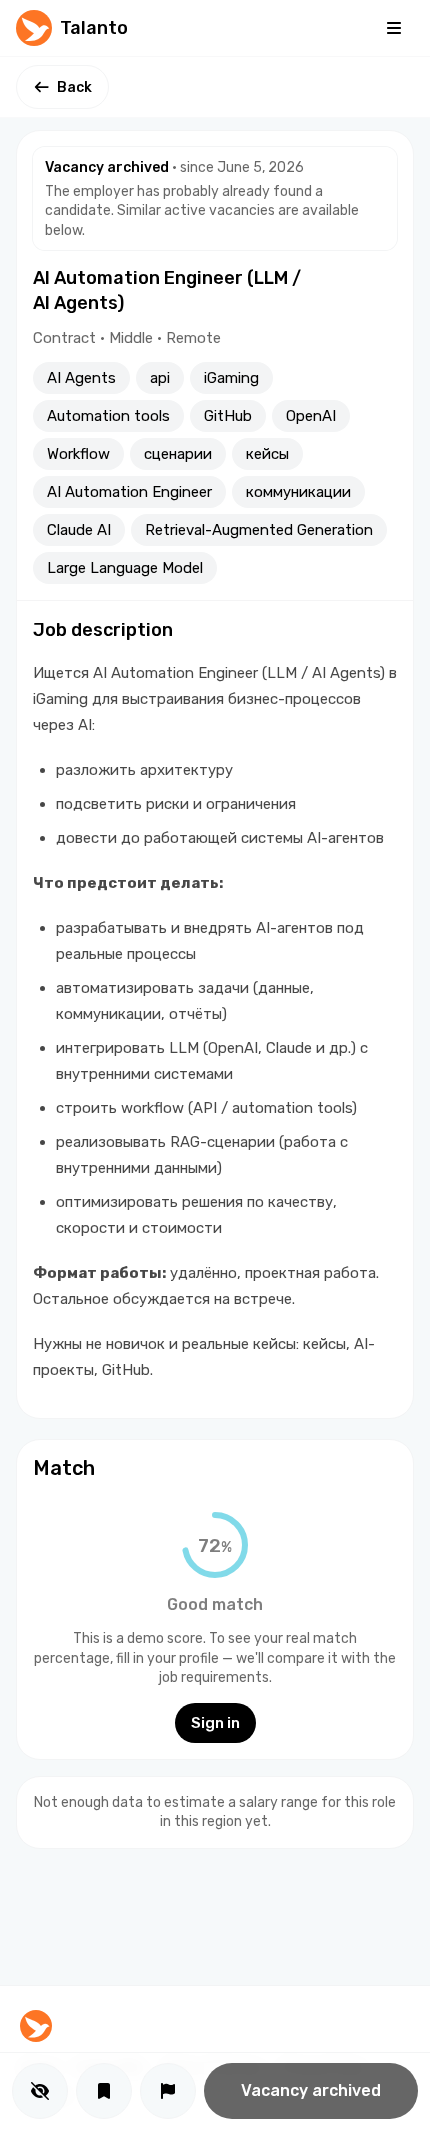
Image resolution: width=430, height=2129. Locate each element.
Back (74, 87)
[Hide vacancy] (40, 2091)
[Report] (168, 2091)
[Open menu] (394, 28)
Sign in (215, 1723)
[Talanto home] (36, 2026)
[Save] (104, 2091)
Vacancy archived (311, 2090)
